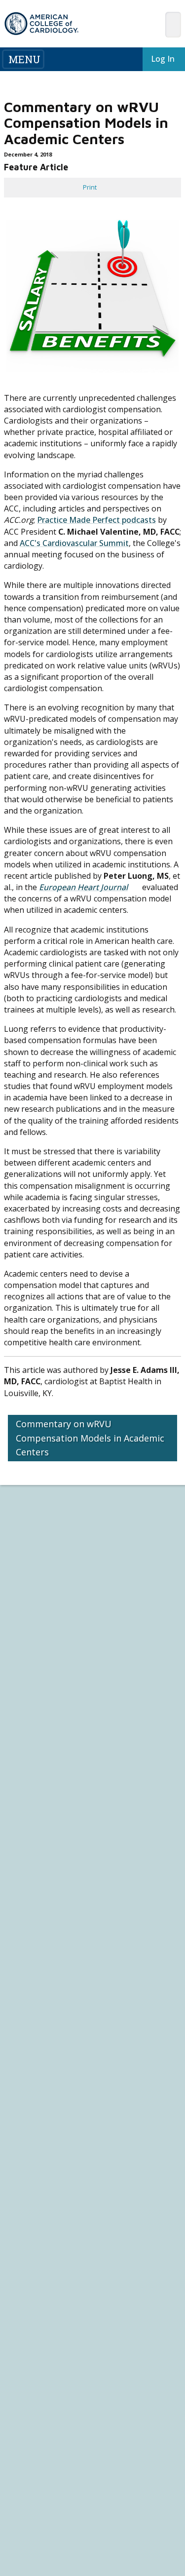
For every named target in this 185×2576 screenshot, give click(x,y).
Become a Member (34, 1680)
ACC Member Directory (39, 1734)
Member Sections (40, 1512)
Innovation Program (35, 1618)
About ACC (26, 1573)
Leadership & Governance (43, 1582)
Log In (155, 59)
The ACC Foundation (35, 1591)
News (15, 1778)
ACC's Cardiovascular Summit (74, 543)
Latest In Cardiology (44, 1769)
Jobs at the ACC (28, 1627)
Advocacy (21, 1600)
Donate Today (32, 1751)
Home (77, 1499)
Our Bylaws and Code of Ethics (49, 1636)
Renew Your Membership (42, 1689)
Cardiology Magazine (36, 1787)
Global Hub (23, 1725)
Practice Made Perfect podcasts (96, 520)
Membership (120, 1499)
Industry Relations (32, 1645)
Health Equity (25, 1609)
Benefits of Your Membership (48, 1698)
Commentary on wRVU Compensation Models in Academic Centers (90, 1438)
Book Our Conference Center (48, 1654)
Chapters (20, 1716)
